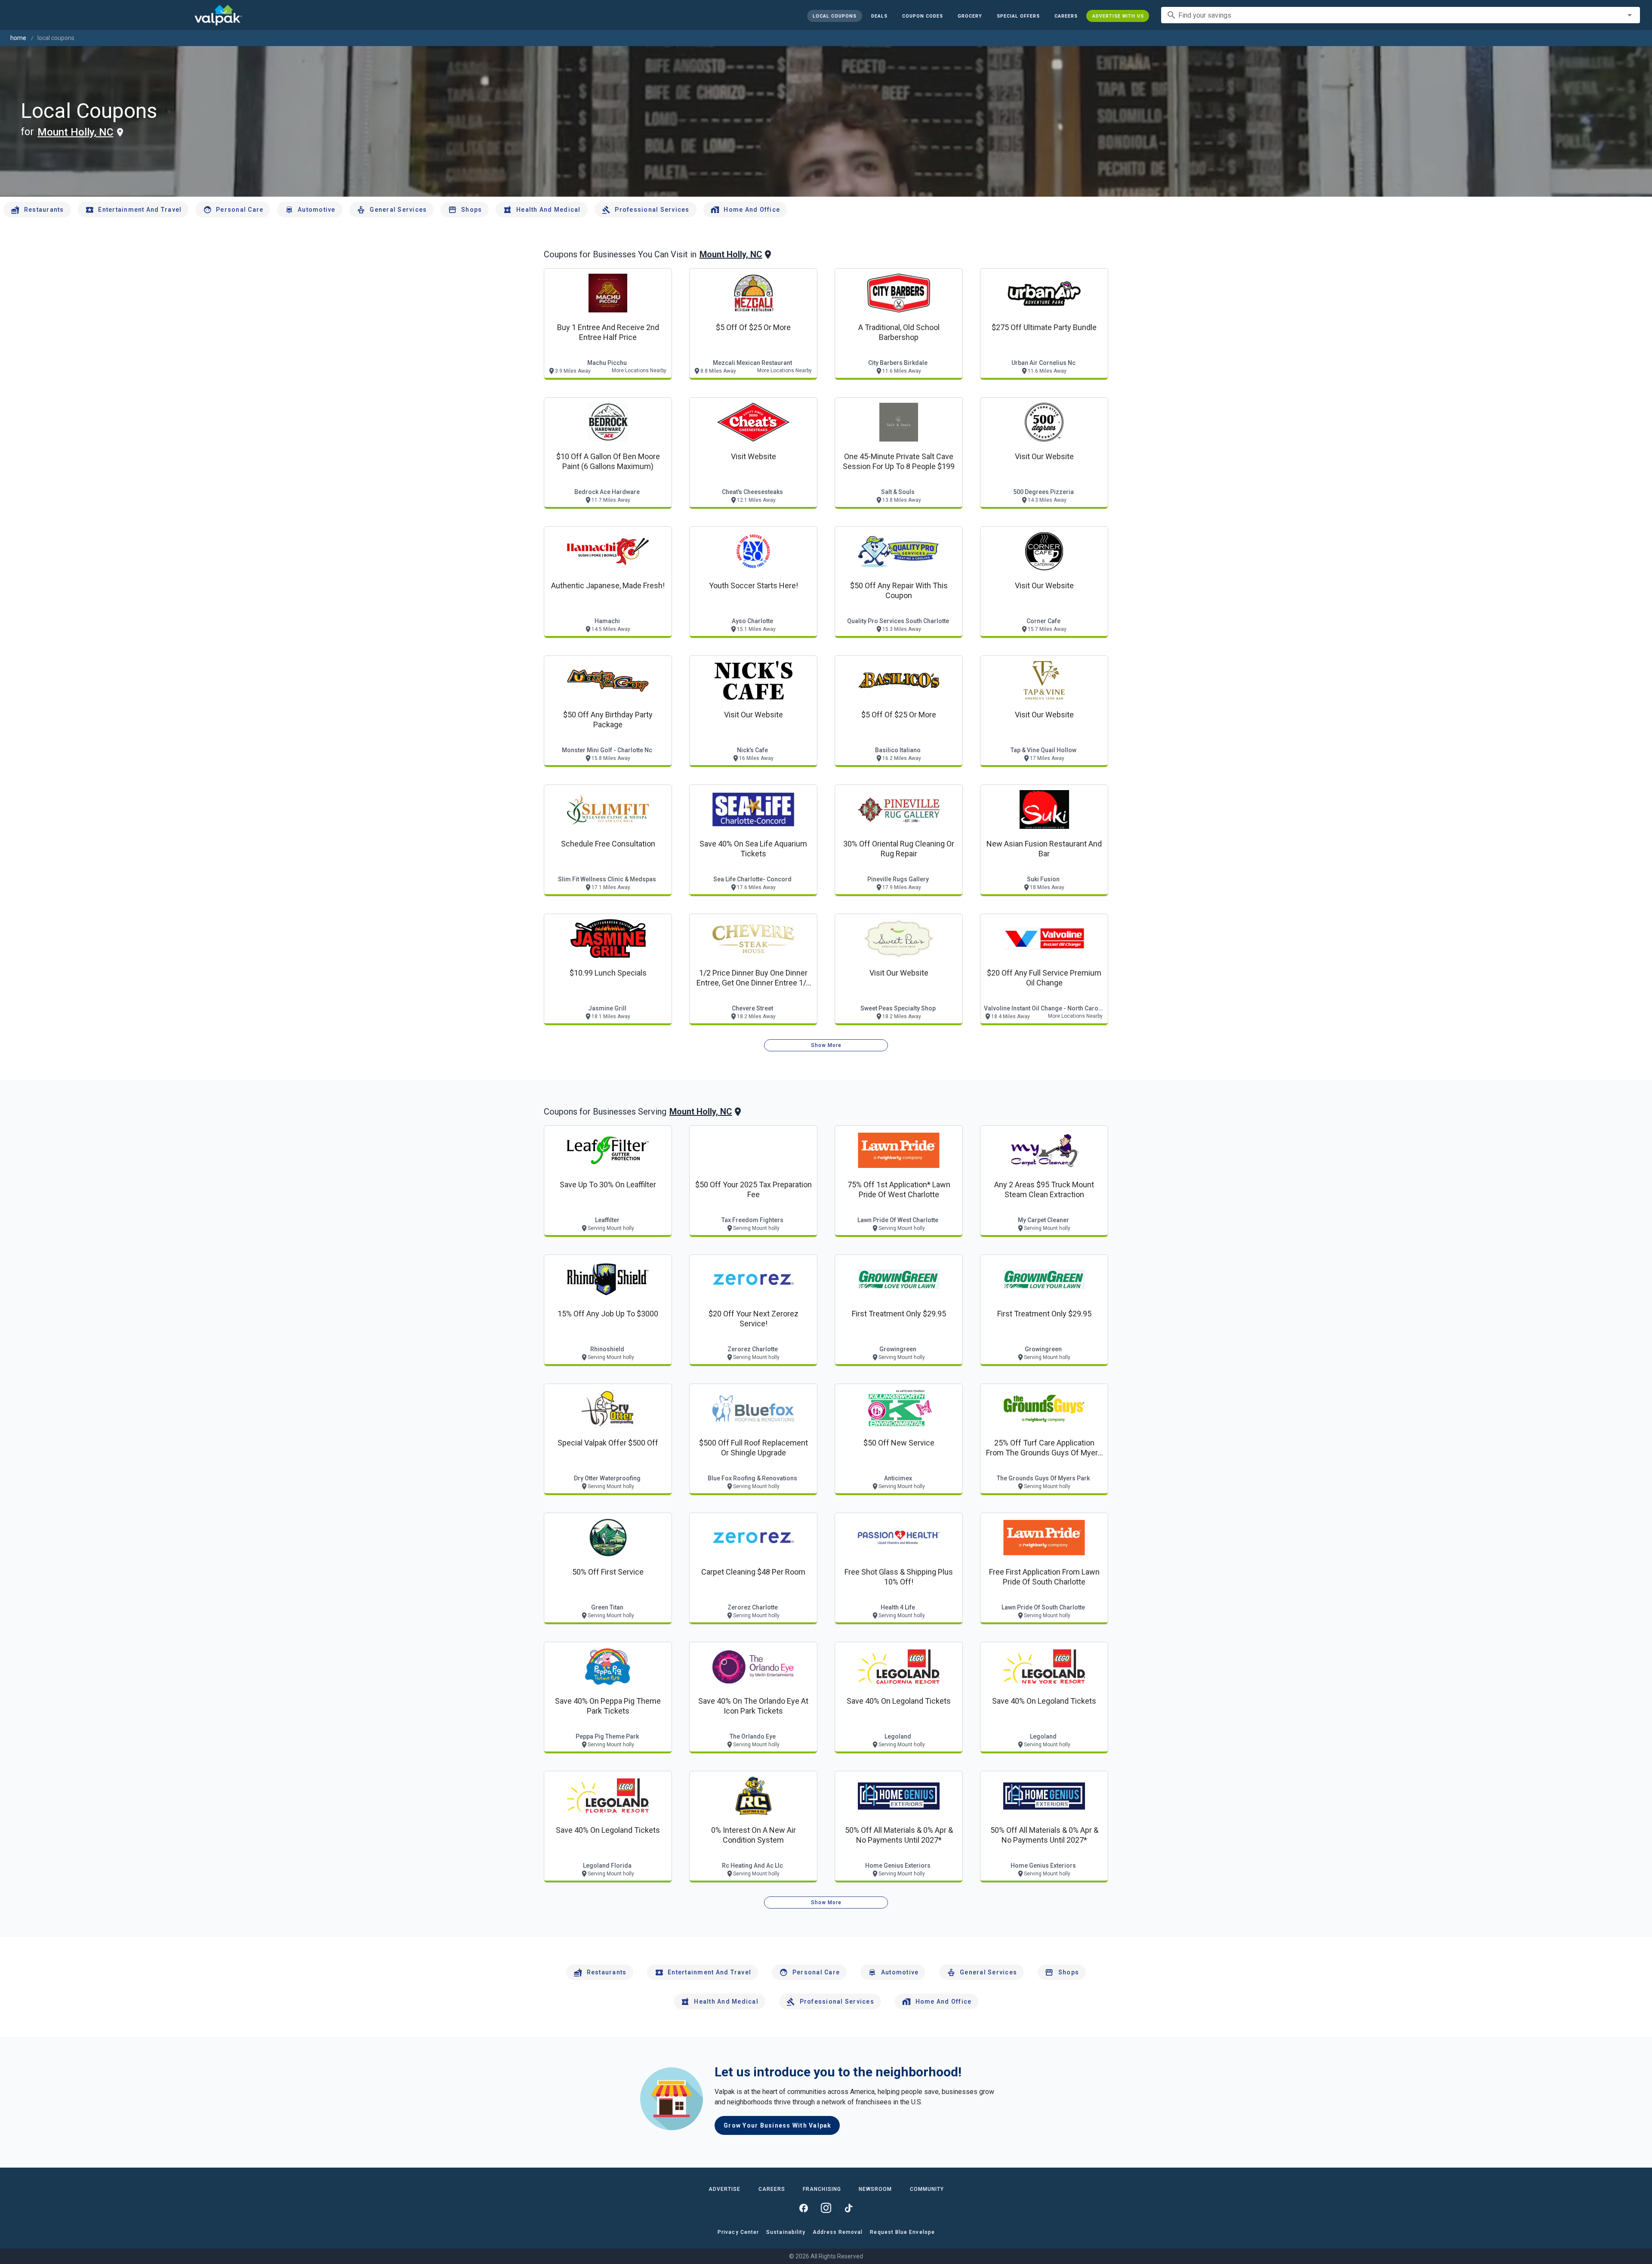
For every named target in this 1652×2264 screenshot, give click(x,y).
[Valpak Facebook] (804, 2208)
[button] (1018, 16)
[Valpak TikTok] (848, 2208)
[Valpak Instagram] (826, 2208)
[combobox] (1401, 15)
